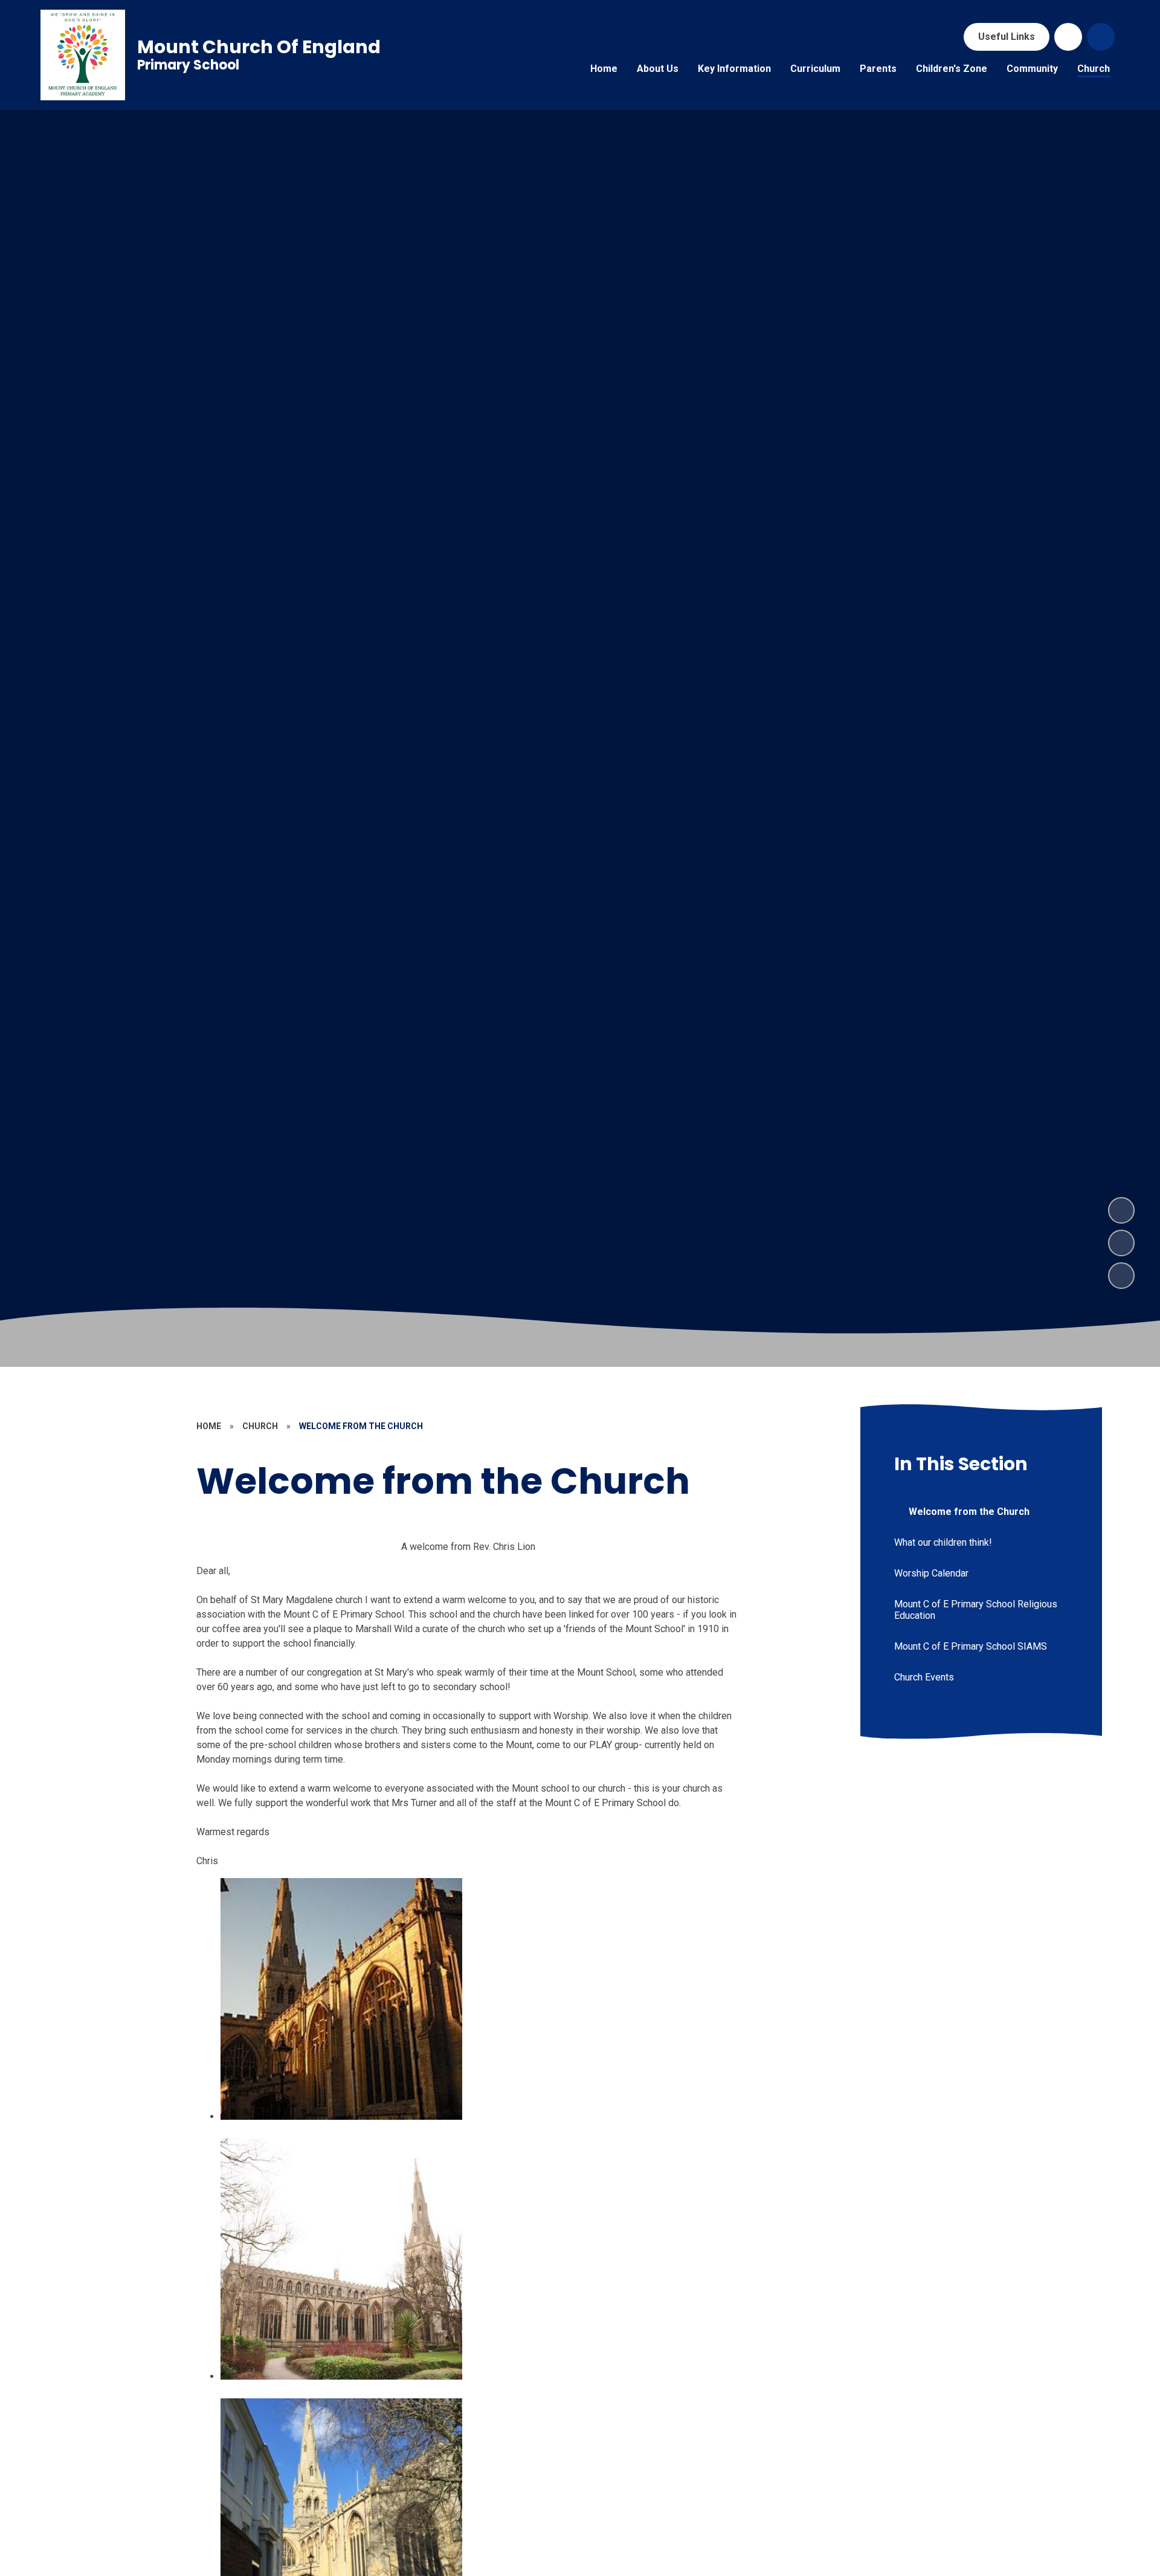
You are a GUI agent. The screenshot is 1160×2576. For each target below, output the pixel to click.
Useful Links (1007, 37)
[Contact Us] (1068, 37)
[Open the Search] (1101, 37)
